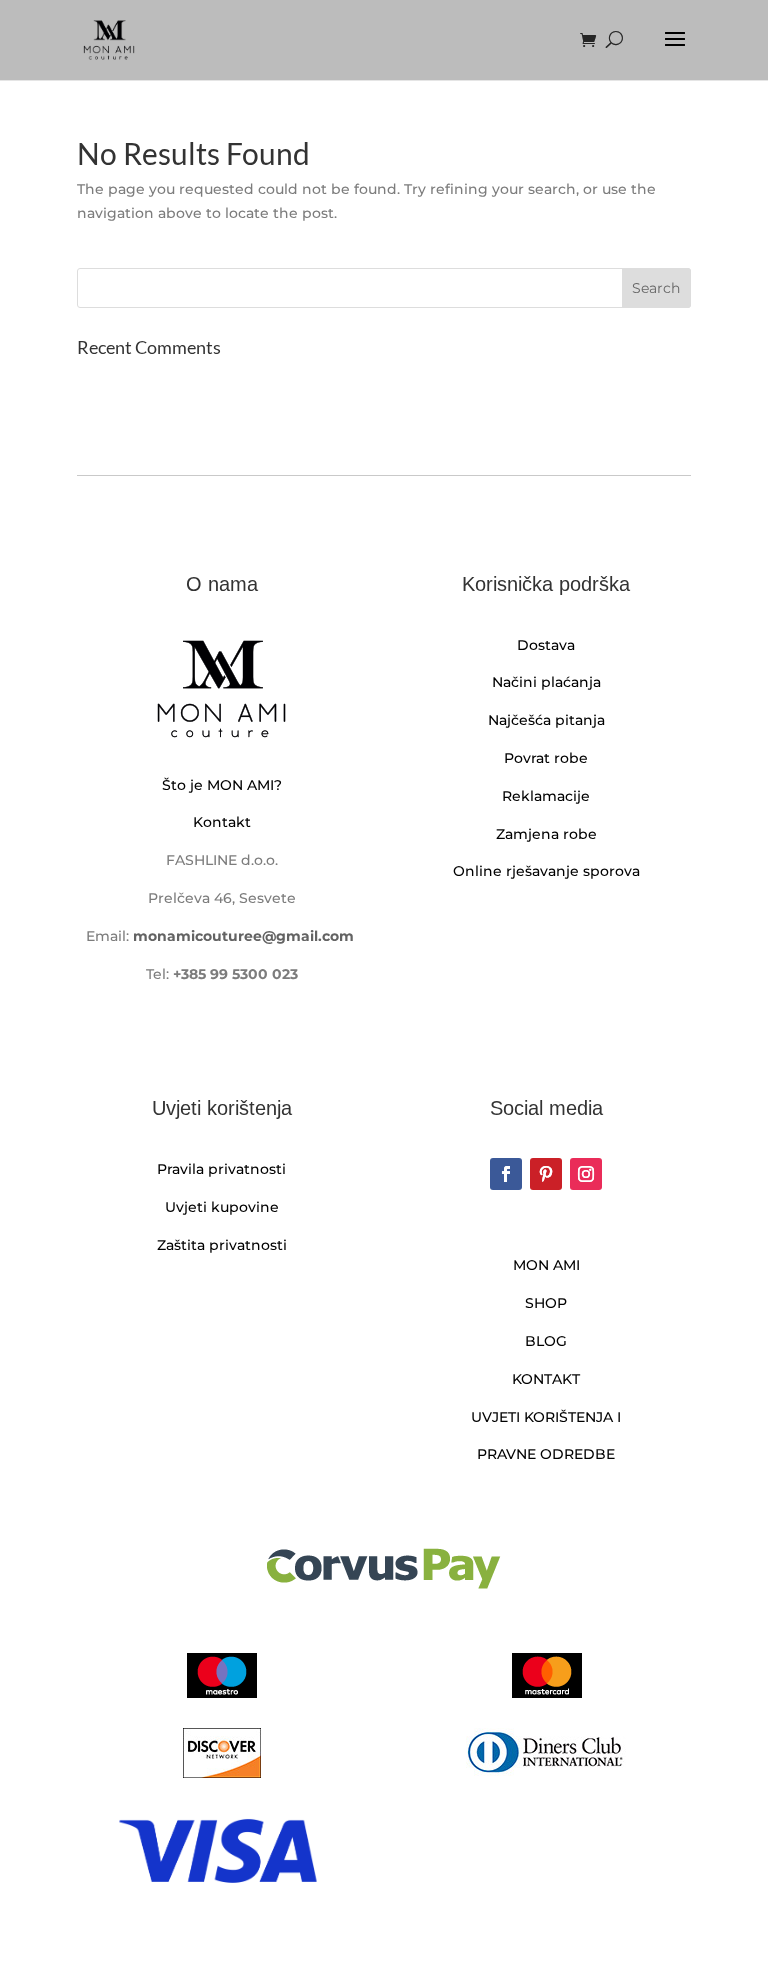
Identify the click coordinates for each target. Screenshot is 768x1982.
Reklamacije (546, 796)
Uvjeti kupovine (222, 1207)
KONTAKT (546, 1379)
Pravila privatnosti (221, 1169)
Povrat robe (546, 758)
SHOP (546, 1303)
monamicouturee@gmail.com (243, 936)
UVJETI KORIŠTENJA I (546, 1417)
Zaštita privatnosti (222, 1245)
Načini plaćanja (546, 682)
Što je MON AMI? (222, 785)
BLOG (546, 1341)
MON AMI (546, 1265)
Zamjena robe (546, 834)
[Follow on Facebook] (506, 1174)
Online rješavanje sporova (546, 871)
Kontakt (222, 822)
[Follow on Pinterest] (546, 1174)
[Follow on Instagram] (586, 1174)
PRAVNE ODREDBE (546, 1454)
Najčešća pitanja (546, 720)
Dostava (546, 645)
